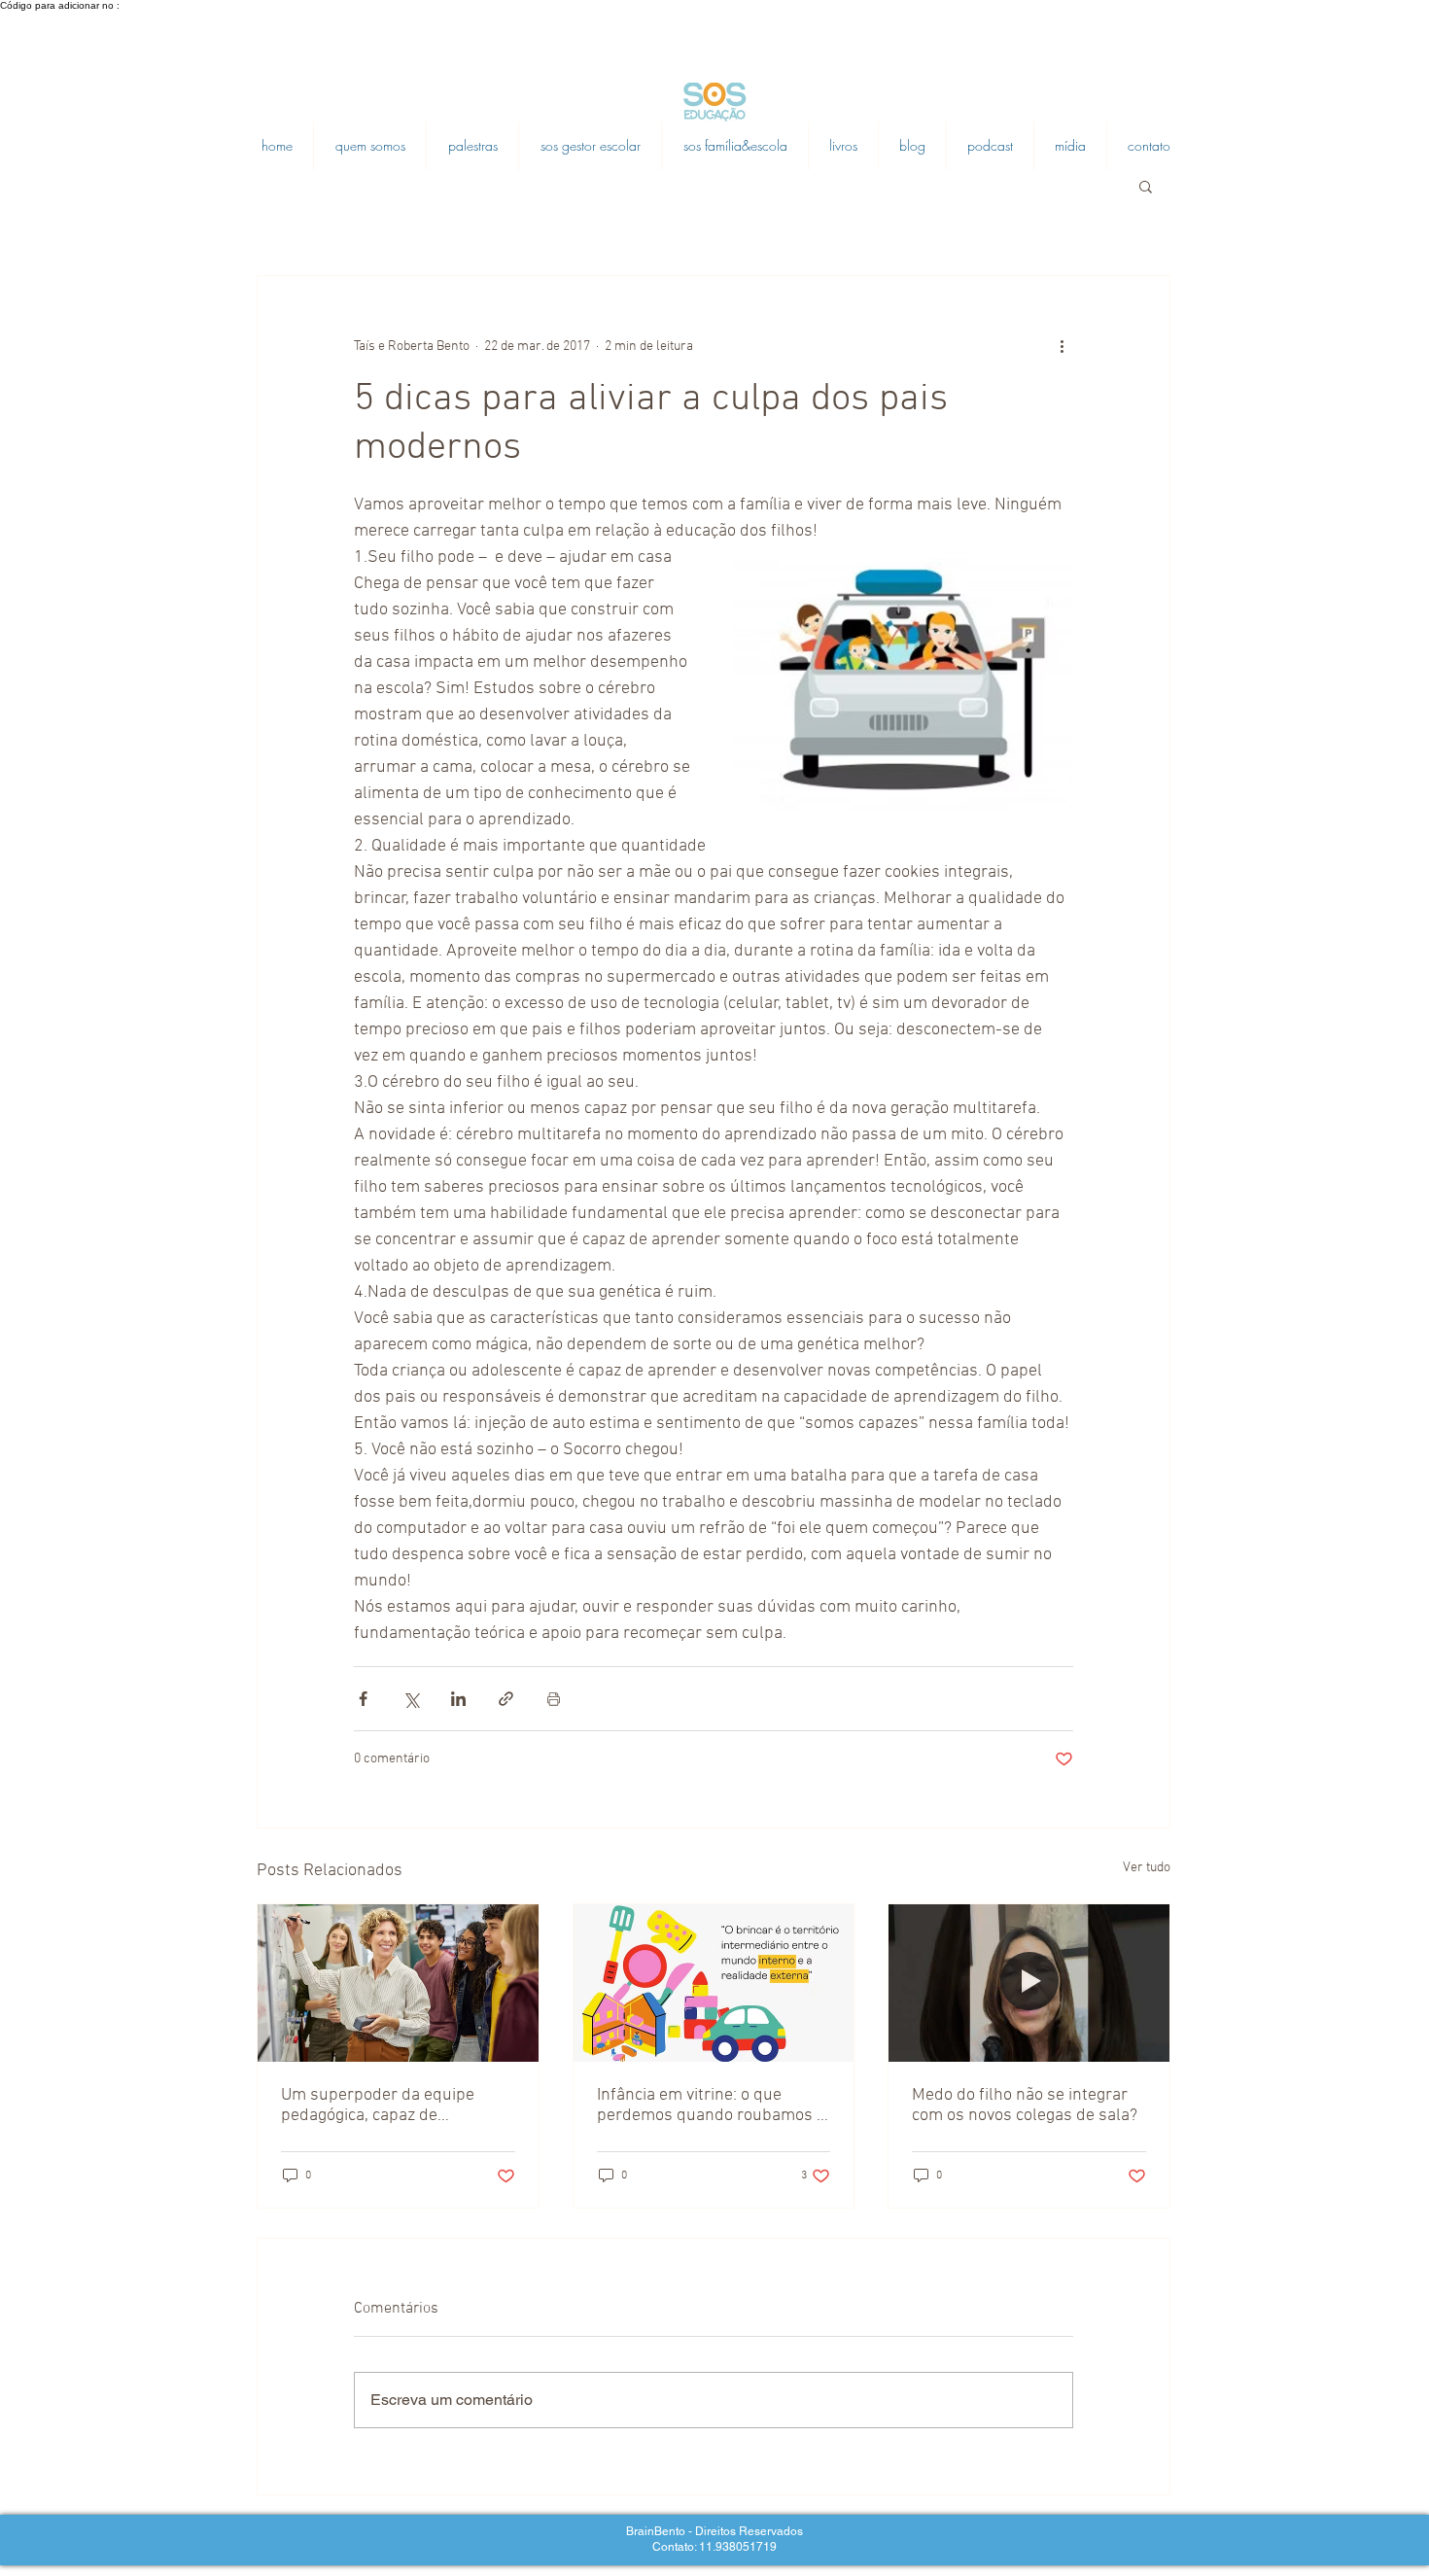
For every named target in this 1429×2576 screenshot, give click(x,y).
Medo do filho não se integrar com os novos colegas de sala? (1025, 2106)
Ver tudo (1147, 1868)
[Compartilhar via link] (506, 1699)
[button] (1146, 186)
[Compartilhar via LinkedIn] (458, 1699)
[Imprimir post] (554, 1699)
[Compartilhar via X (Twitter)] (411, 1699)
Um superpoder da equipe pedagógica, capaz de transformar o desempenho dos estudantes (383, 2106)
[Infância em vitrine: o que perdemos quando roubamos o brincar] (714, 1983)
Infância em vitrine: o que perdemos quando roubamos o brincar (711, 2106)
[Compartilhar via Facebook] (363, 1699)
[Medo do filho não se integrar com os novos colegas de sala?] (1029, 1983)
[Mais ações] (1062, 346)
